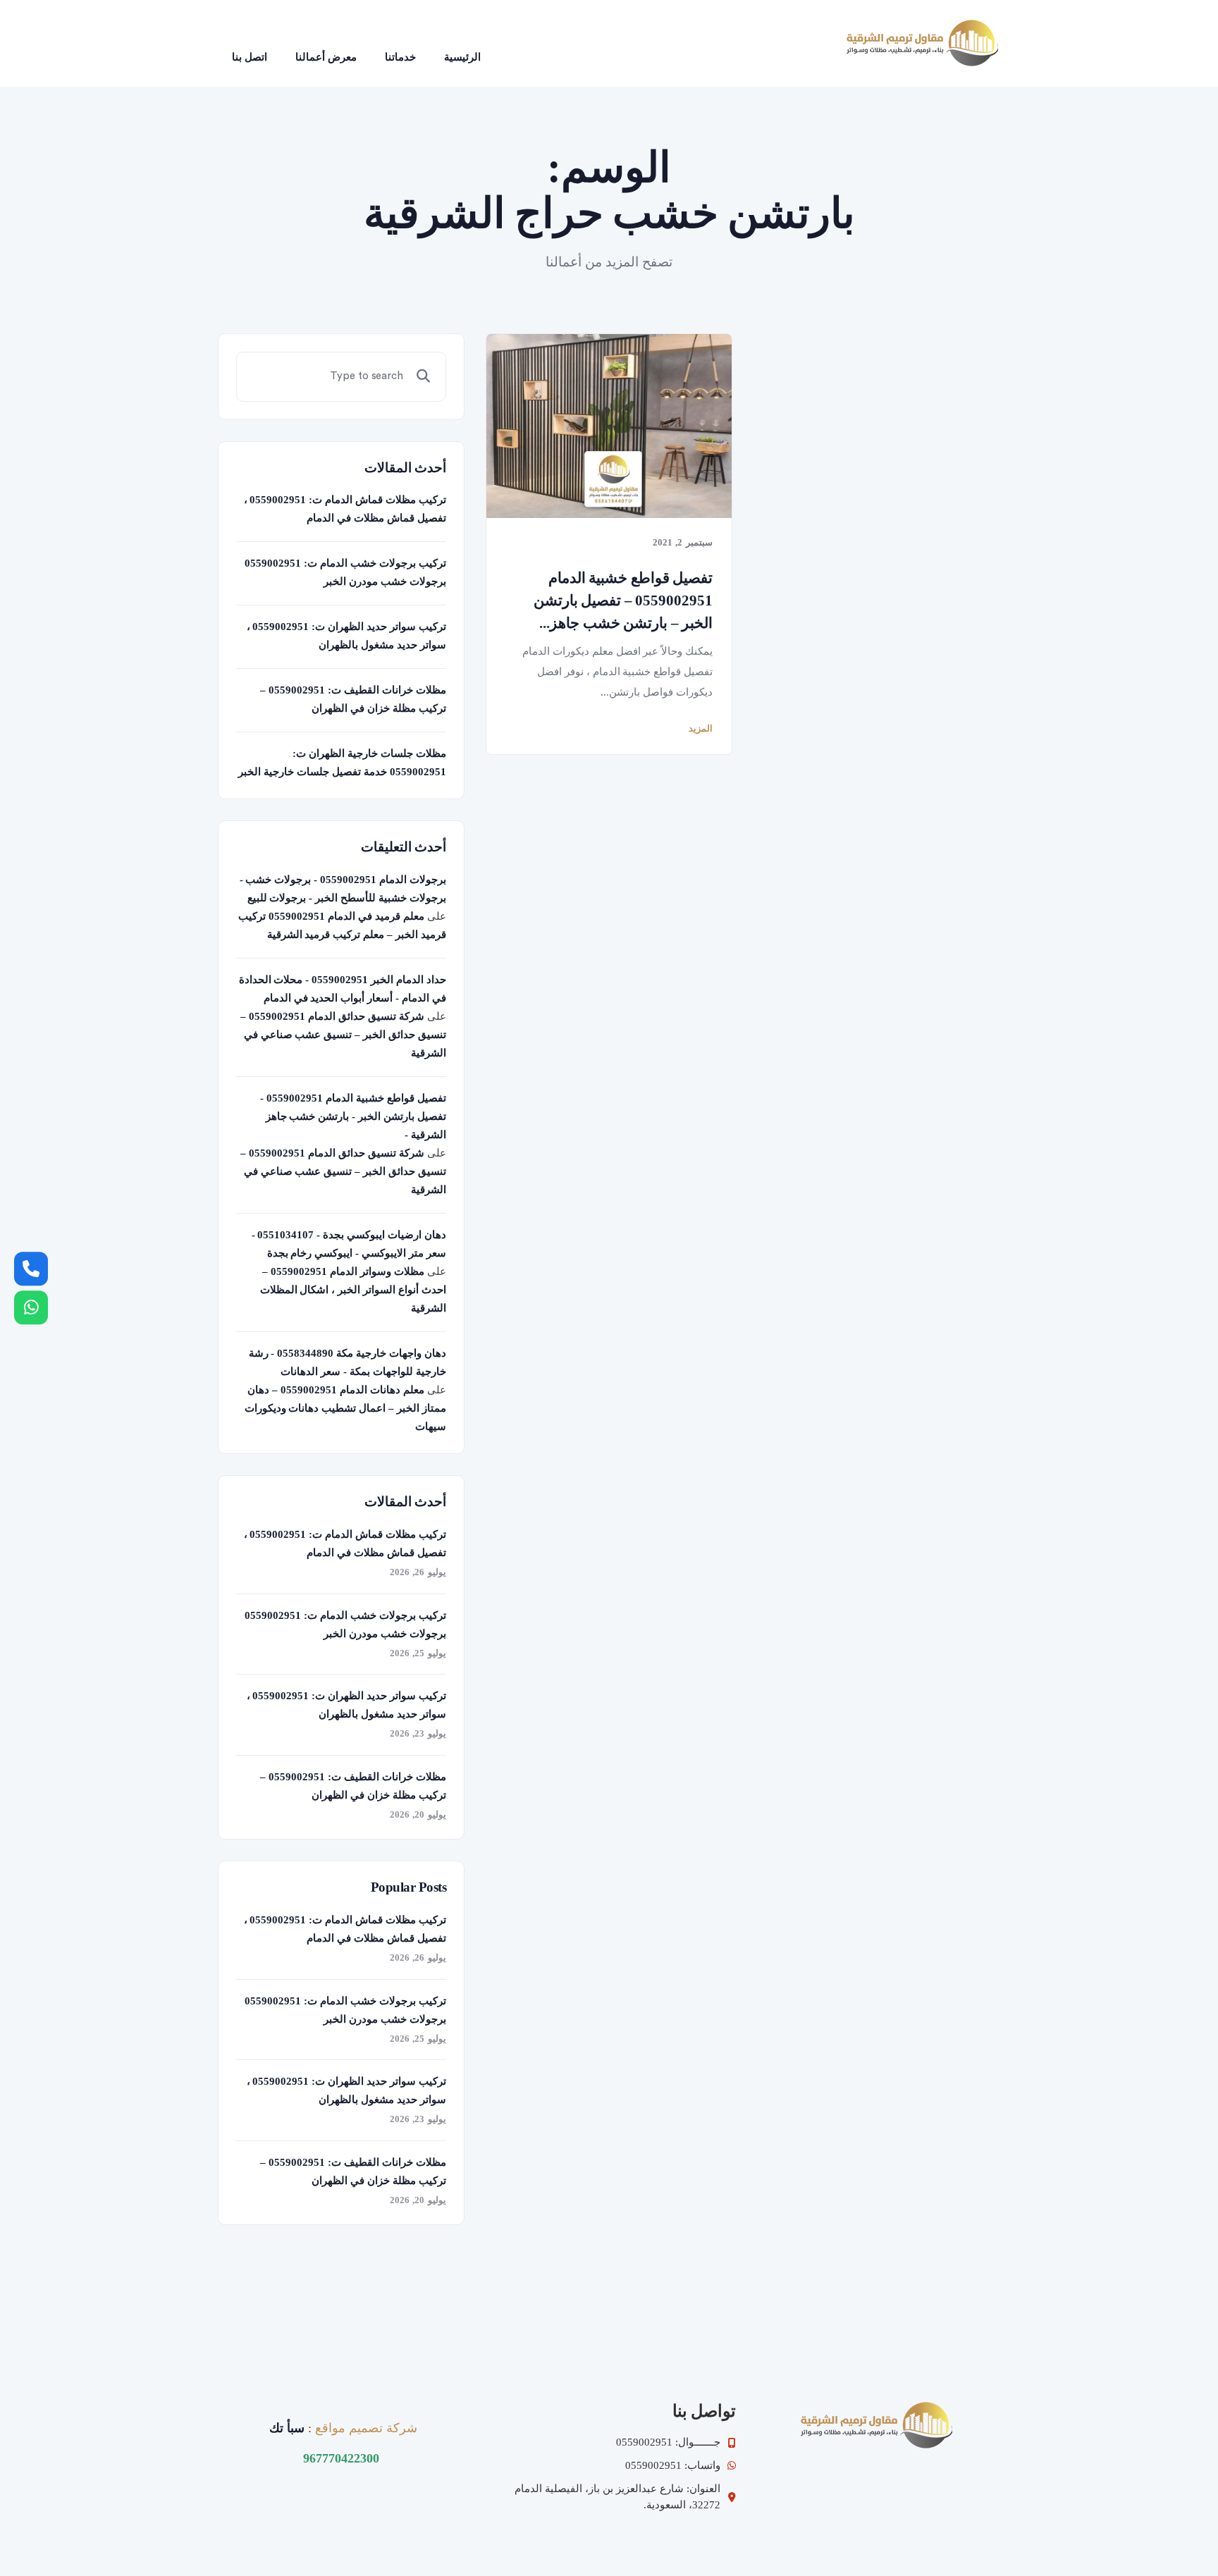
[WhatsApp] (31, 1307)
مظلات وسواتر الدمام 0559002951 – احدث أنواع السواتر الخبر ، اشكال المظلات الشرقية (353, 1290)
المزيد (701, 728)
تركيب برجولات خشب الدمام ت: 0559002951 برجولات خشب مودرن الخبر (345, 572)
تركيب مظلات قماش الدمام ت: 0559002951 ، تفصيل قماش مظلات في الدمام (345, 509)
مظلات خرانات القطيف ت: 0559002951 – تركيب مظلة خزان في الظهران (353, 699)
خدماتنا (400, 57)
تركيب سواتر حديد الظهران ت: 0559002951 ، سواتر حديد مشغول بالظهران (346, 636)
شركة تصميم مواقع (366, 2428)
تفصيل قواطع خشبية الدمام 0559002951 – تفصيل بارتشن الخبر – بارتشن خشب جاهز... (623, 600)
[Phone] (31, 1269)
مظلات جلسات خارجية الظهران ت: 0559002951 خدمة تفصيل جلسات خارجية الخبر (342, 763)
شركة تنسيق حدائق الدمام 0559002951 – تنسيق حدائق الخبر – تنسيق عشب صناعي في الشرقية (343, 1035)
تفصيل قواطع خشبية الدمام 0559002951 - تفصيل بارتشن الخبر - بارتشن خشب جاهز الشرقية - (353, 1116)
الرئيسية (462, 57)
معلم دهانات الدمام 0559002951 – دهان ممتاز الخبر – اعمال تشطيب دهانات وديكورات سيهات (345, 1408)
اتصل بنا (250, 57)
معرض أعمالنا (326, 57)
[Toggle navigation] (515, 43)
